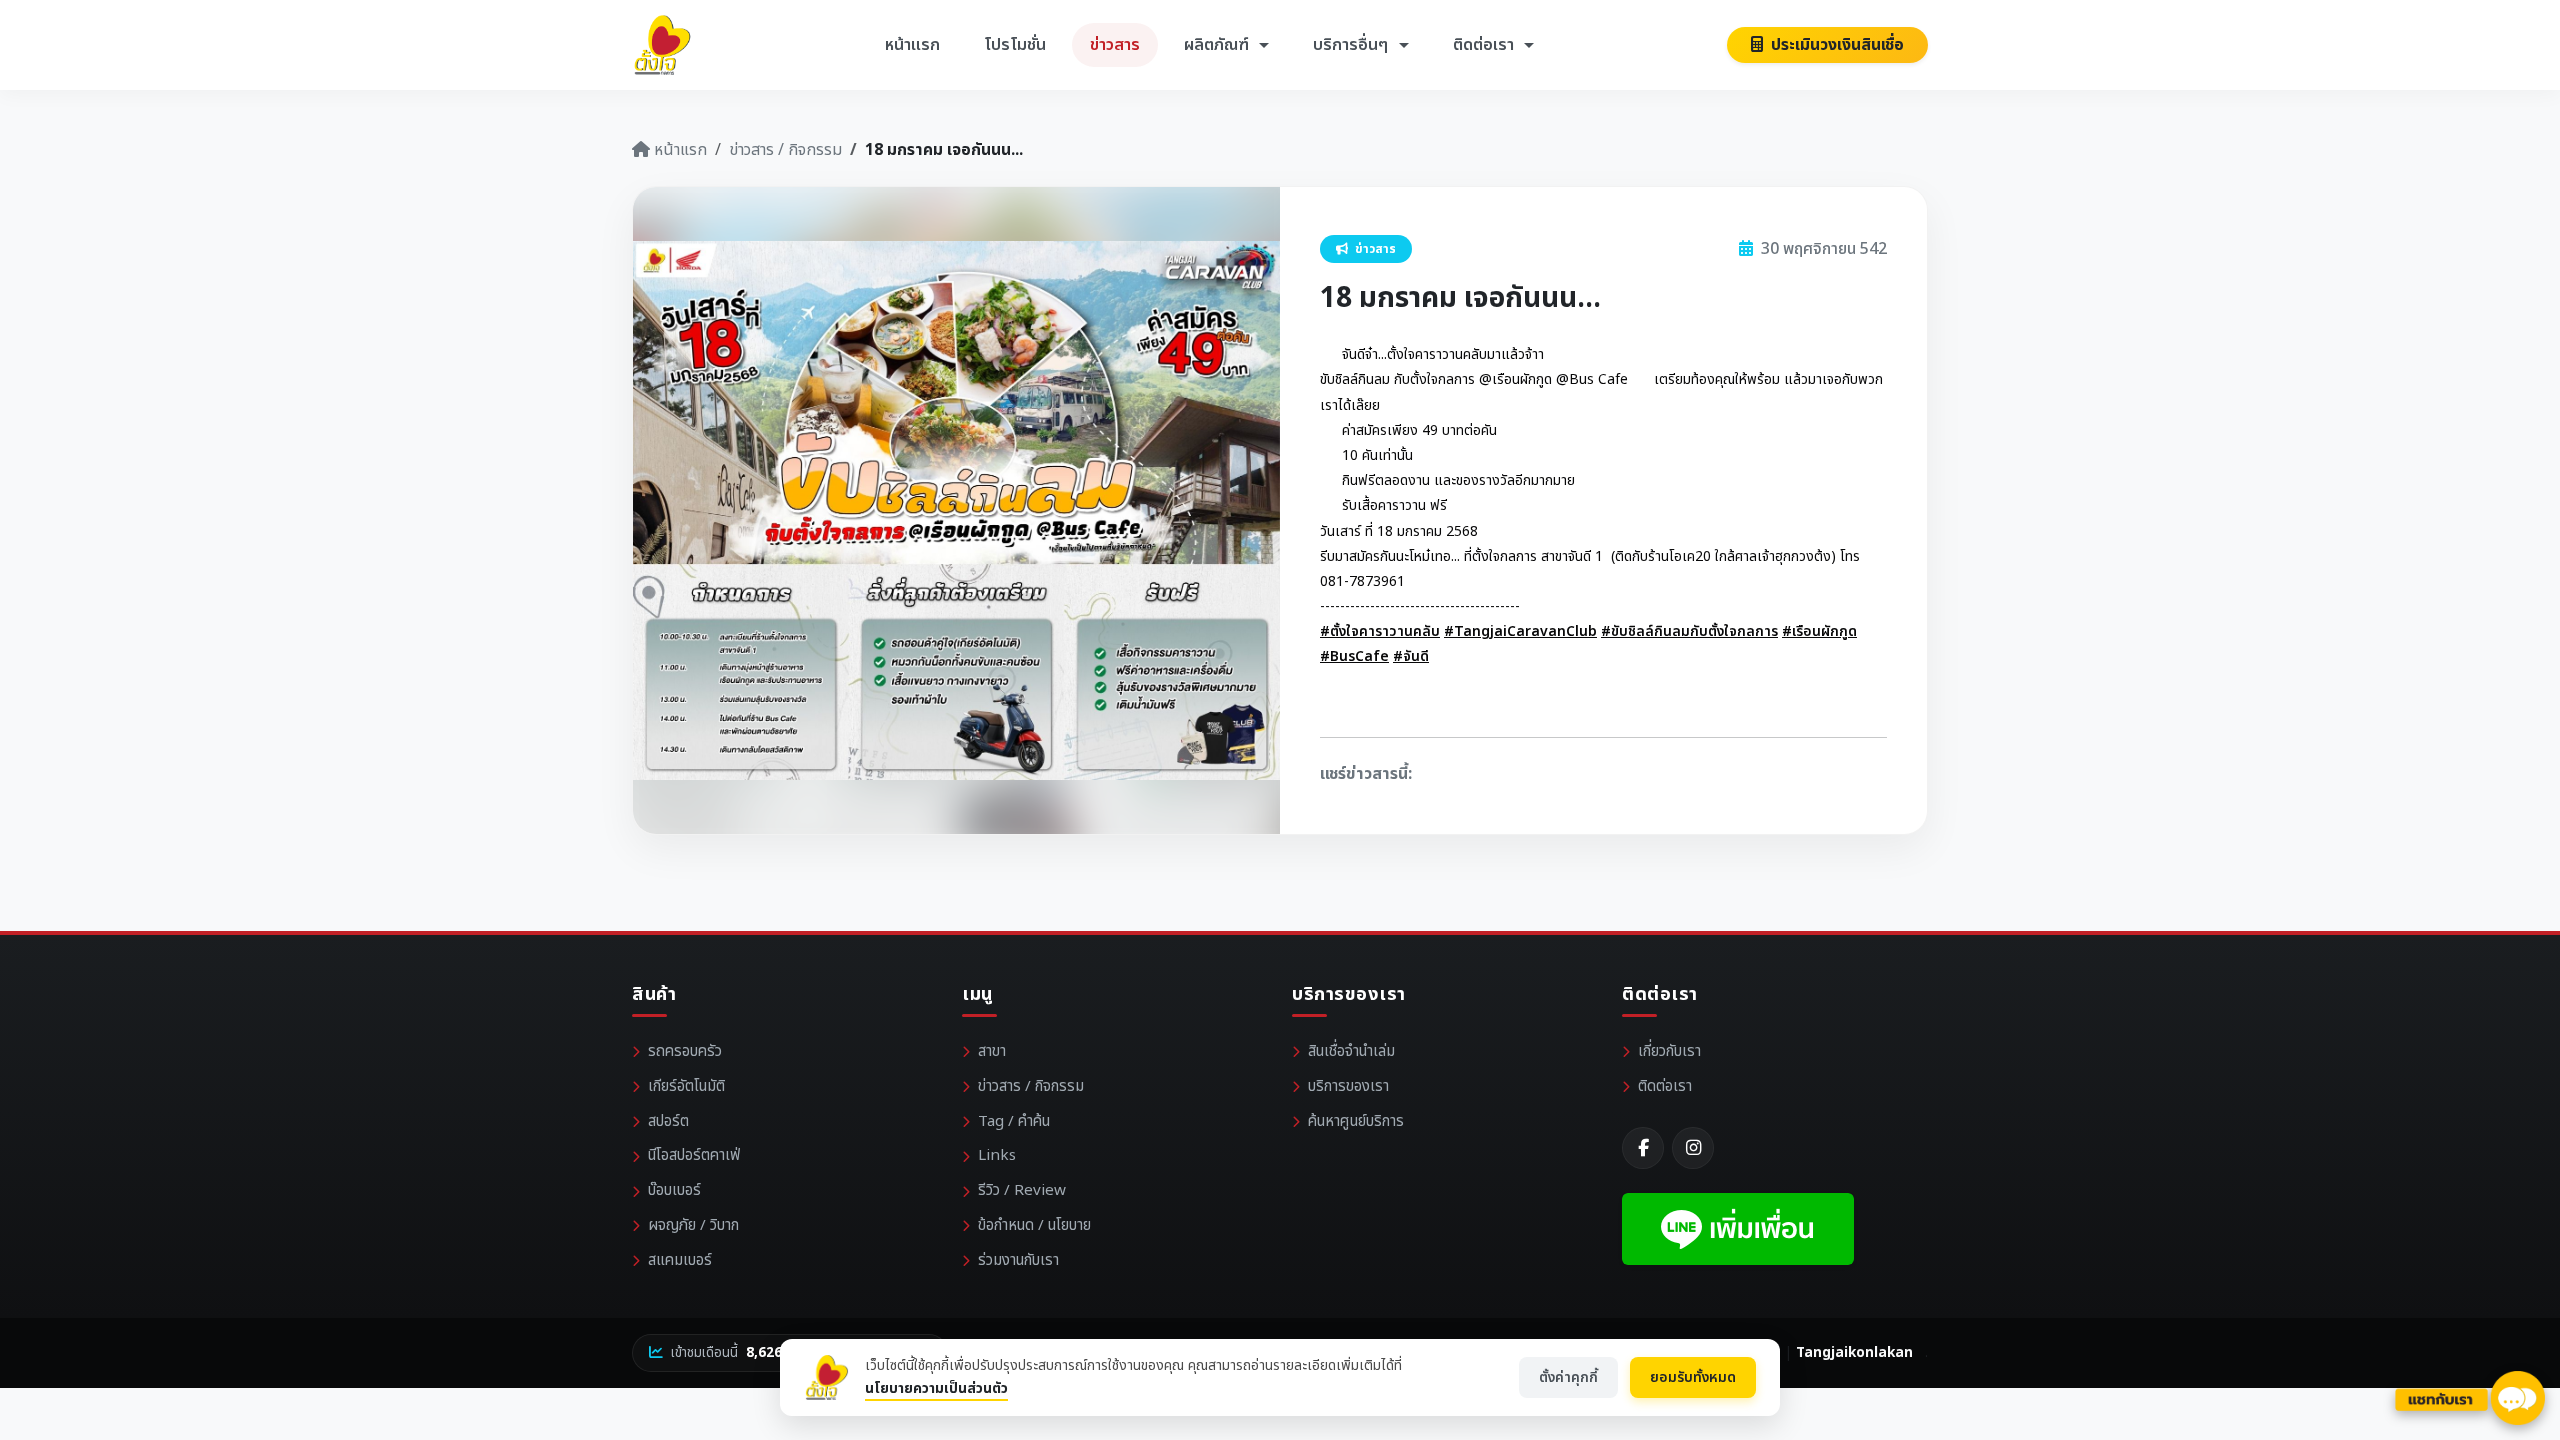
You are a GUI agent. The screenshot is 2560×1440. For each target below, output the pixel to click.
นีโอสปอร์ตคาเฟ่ (694, 1155)
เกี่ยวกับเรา (1669, 1051)
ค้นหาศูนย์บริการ (1356, 1121)
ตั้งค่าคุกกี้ (1568, 1377)
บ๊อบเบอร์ (674, 1190)
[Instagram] (1693, 1148)
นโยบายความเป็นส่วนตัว (936, 1388)
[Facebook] (1643, 1148)
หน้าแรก (912, 45)
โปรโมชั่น (1015, 45)
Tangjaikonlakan (1854, 1353)
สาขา (992, 1051)
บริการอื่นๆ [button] (1352, 45)
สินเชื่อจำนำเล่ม (1351, 1051)
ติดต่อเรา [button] (1485, 45)
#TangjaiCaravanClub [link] (1520, 631)
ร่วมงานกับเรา (1018, 1260)
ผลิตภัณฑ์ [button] (1218, 45)
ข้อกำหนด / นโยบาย (1034, 1225)
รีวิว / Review (1022, 1190)
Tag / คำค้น (1014, 1121)
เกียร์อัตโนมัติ (686, 1086)
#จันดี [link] (1411, 656)
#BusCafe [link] (1354, 656)
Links (997, 1155)
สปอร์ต (668, 1121)
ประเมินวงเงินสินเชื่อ (1835, 45)
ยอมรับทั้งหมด (1693, 1377)
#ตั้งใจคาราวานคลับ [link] (1380, 631)
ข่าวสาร (1115, 45)
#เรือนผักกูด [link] (1819, 631)
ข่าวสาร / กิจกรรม (785, 150)
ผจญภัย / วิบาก (693, 1225)
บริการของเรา (1348, 1086)
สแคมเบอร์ (680, 1260)
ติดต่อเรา (1665, 1086)
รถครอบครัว (685, 1051)
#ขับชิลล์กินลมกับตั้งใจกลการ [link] (1689, 631)
